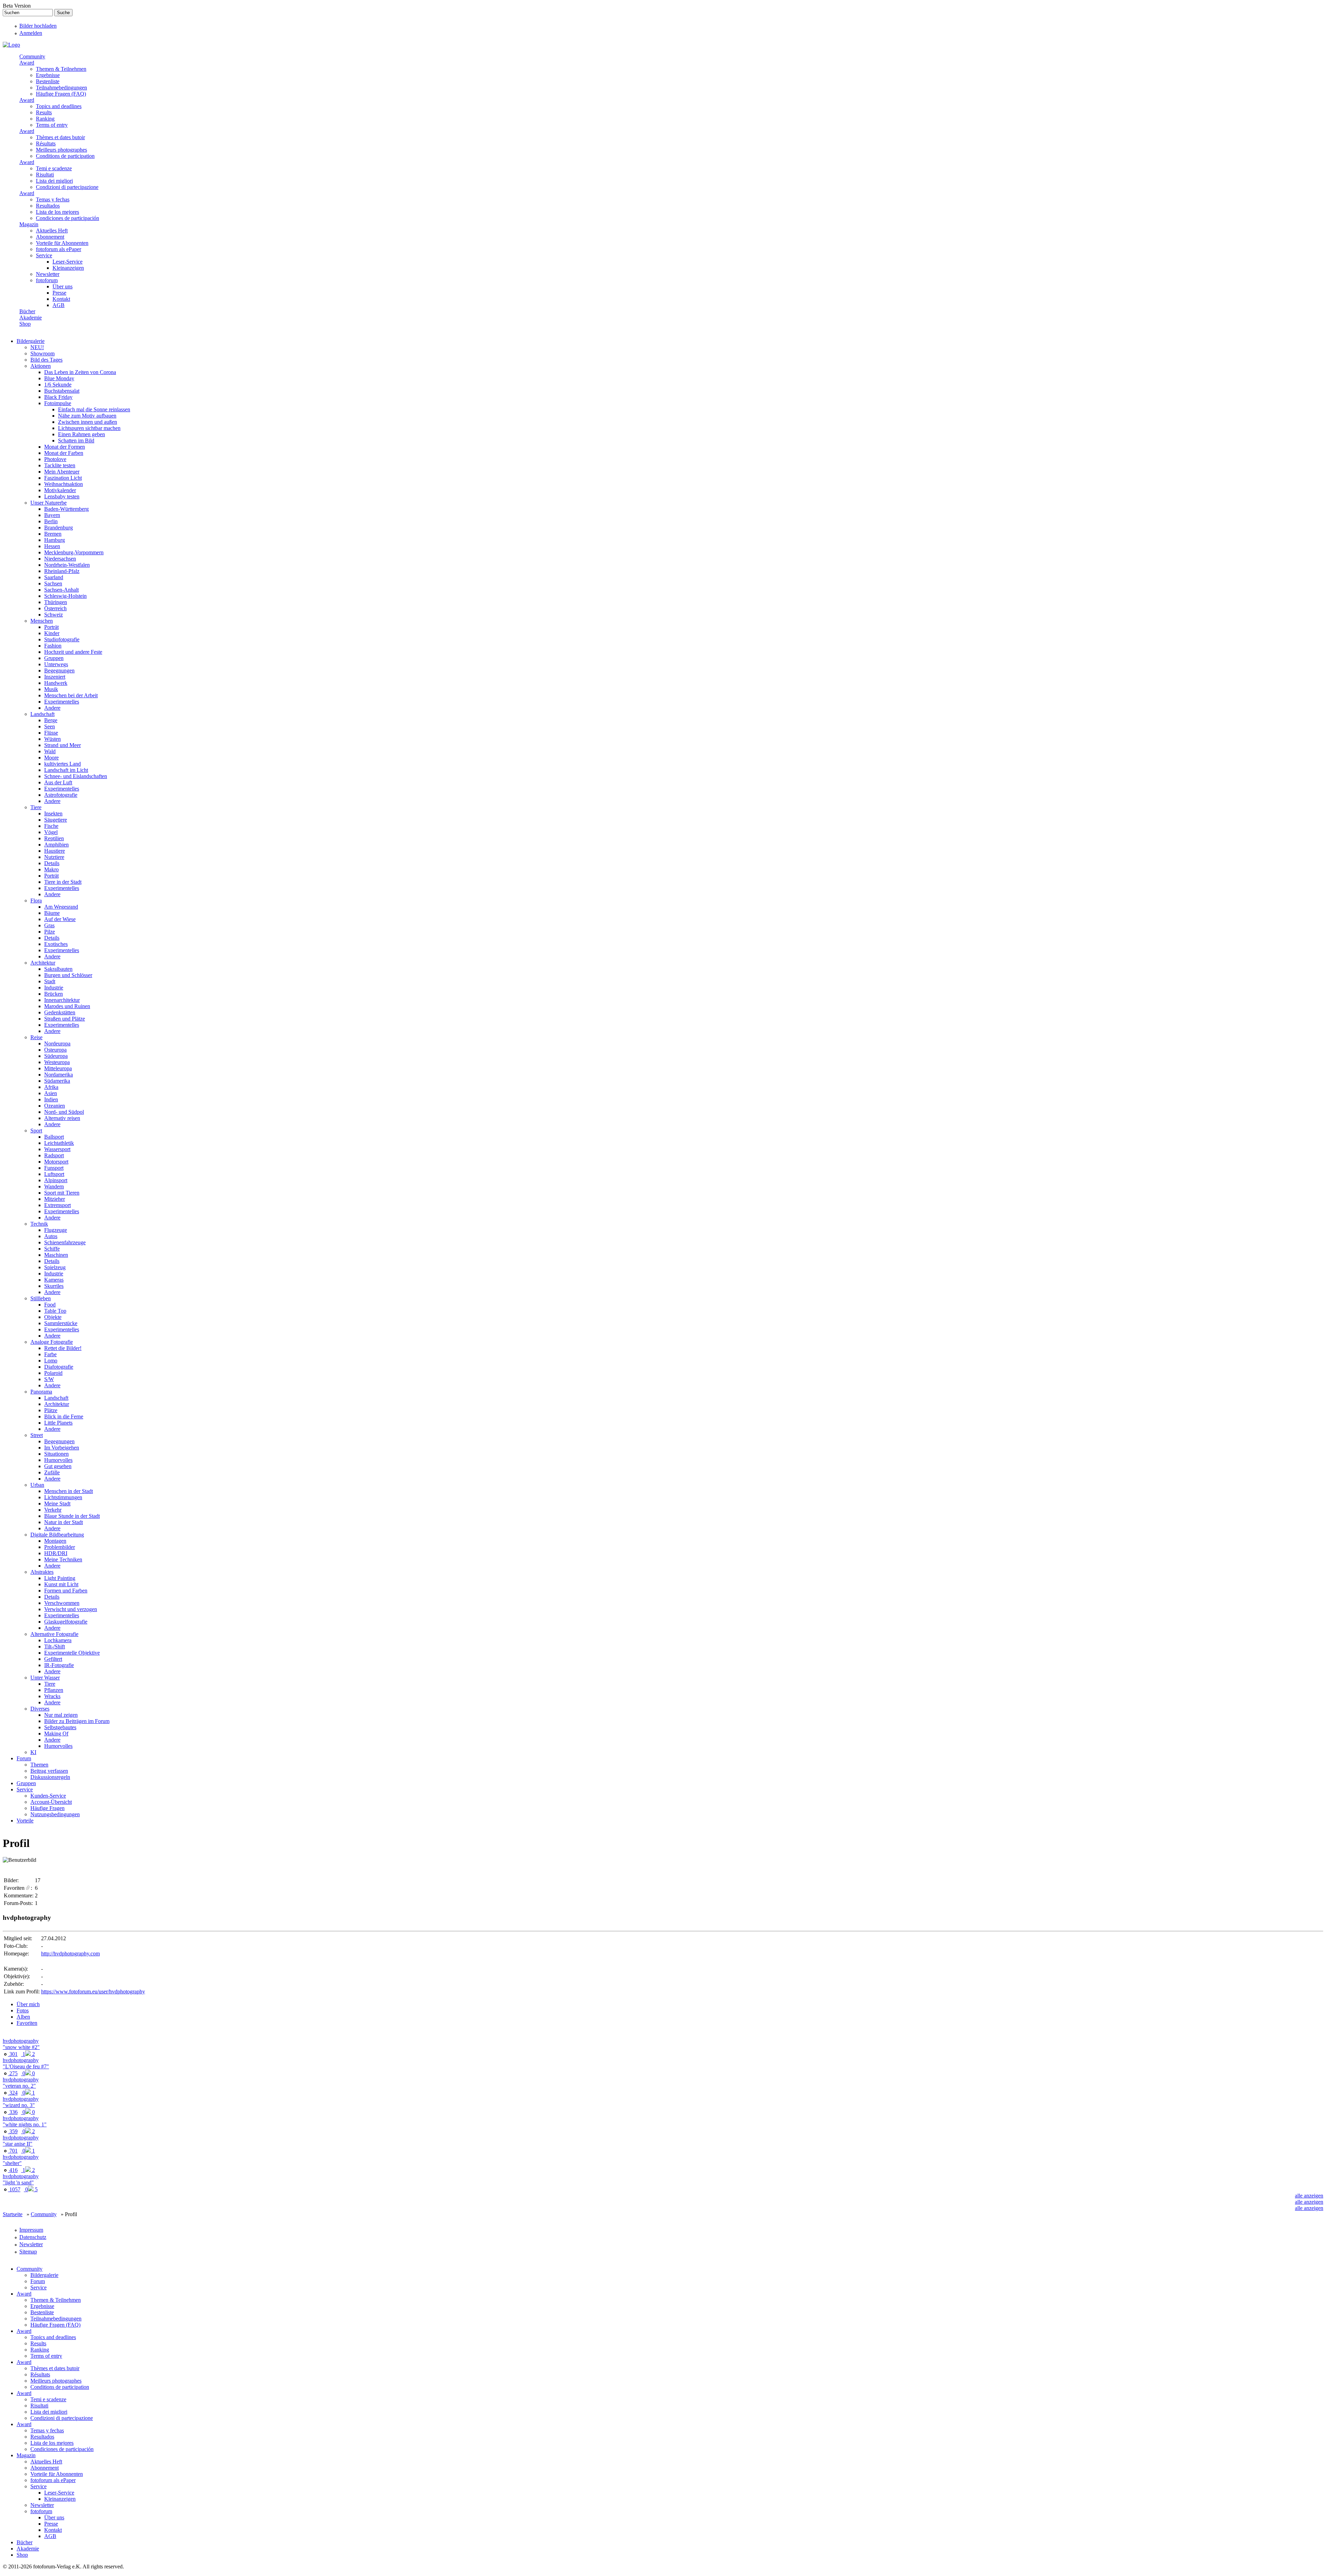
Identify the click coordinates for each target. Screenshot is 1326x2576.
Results (44, 112)
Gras (49, 925)
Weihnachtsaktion (64, 484)
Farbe (50, 1354)
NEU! (37, 347)
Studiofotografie (62, 639)
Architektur (43, 963)
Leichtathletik (59, 1143)
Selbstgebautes (60, 1727)
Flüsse (51, 733)
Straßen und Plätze (65, 1019)
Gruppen (54, 658)
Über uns (63, 286)
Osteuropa (55, 1050)
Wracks (52, 1696)
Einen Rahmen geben (81, 434)
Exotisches (56, 944)
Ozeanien (55, 1106)
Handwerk (56, 683)
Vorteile (25, 1821)
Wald (50, 751)
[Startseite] (11, 45)
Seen (50, 726)
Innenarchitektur (62, 1000)
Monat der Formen (65, 447)
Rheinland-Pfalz (62, 571)
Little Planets (58, 1423)
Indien (51, 1099)
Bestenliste (48, 81)
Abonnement (50, 237)
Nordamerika (59, 1075)
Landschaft (42, 714)
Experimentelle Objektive (72, 1653)
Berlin (51, 521)
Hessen (52, 546)
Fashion (53, 646)
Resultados (48, 206)
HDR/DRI (56, 1553)
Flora (36, 901)
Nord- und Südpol (64, 1112)
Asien (51, 1093)
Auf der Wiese (60, 919)
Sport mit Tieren (62, 1193)
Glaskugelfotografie (66, 1622)
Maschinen (56, 1255)
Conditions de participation (65, 156)
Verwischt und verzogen (71, 1609)
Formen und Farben (66, 1591)
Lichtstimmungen (63, 1497)
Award (27, 63)
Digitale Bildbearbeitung (57, 1535)
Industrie (54, 988)
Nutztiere (54, 857)
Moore (51, 758)
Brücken (54, 994)
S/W (49, 1379)
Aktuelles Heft (52, 231)
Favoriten (27, 2023)
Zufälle (52, 1472)
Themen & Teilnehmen (61, 69)
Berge (51, 720)
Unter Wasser (45, 1678)
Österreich (55, 608)
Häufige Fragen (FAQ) (61, 94)
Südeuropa (56, 1056)
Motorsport (56, 1162)
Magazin (29, 224)
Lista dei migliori (54, 181)
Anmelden (31, 33)
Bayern (52, 515)
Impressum (31, 2230)
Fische (51, 826)
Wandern (54, 1186)
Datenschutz (33, 2237)
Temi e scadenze (54, 168)
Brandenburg (59, 528)
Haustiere (55, 851)
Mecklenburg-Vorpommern (74, 552)
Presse (59, 293)
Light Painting (60, 1578)
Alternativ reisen (62, 1118)
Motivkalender (60, 490)
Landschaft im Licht (66, 770)
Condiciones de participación (68, 218)
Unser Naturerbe (49, 503)
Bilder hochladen (38, 26)
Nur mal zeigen (61, 1715)
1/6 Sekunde (58, 385)
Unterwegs (56, 664)
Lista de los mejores (57, 212)
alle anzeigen (1309, 2196)
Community (32, 56)
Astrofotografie (61, 795)
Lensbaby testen (62, 496)
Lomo (51, 1361)
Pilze (50, 932)
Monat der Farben (64, 453)
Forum (24, 1758)
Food (50, 1305)
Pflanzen (54, 1690)
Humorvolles (58, 1460)
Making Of (56, 1734)
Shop (25, 324)
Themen (39, 1765)
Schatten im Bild (76, 440)
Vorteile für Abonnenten (62, 243)
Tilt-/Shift (55, 1646)
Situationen (56, 1454)
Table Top (55, 1311)
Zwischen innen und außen (88, 422)
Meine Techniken (63, 1559)
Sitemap (28, 2252)
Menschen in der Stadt (69, 1491)
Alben (23, 2017)
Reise (36, 1037)
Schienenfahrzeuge (65, 1242)
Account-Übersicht (51, 1802)
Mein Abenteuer (62, 472)
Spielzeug (55, 1267)
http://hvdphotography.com (70, 1953)
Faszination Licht (63, 478)
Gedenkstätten (60, 1012)
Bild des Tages (46, 360)
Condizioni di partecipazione (67, 187)
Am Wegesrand (61, 907)
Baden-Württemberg (66, 509)
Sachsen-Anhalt (61, 590)
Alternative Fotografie (54, 1634)
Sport (36, 1131)
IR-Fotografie (59, 1665)
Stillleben (41, 1298)
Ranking (45, 119)
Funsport (54, 1168)
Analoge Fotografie (52, 1342)
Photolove (55, 459)
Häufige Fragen (47, 1808)
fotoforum (47, 280)
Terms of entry (52, 125)
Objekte (53, 1317)
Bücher (27, 311)
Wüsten (52, 739)
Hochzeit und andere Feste (73, 652)
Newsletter (48, 274)
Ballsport (54, 1137)
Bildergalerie (31, 341)
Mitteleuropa (58, 1068)
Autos (51, 1236)
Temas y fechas (53, 199)
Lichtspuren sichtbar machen (89, 428)
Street (37, 1435)
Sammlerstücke (61, 1323)
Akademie (31, 318)
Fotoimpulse (58, 403)
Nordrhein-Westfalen (67, 565)
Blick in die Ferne (64, 1416)
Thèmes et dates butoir (60, 137)
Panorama (41, 1392)
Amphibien (56, 845)
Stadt (50, 981)
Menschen (42, 621)
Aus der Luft (58, 782)
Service (44, 255)
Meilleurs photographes (61, 150)
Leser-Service (68, 262)
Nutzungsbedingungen (55, 1814)
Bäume (52, 913)
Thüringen (56, 602)
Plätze (51, 1410)
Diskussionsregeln (50, 1777)
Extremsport (57, 1205)
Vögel (51, 832)
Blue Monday (59, 378)
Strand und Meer (63, 745)
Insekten (53, 813)
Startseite (13, 2214)
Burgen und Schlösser (68, 975)
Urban (37, 1485)
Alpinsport (56, 1180)
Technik (39, 1224)
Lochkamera (58, 1640)
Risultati (45, 175)
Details (52, 863)
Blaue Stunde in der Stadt (72, 1516)
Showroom (42, 353)
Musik (51, 689)
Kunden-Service (48, 1796)
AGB (59, 305)
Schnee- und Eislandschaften (76, 776)
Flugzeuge (56, 1230)
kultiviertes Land (63, 764)
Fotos (23, 2010)
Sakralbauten (58, 969)
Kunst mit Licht (61, 1584)
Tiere (36, 807)
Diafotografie (59, 1367)
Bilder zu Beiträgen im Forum (77, 1721)
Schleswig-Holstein (65, 596)
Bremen (53, 534)
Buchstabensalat (62, 391)
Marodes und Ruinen (67, 1006)
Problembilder (60, 1547)
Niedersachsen (60, 559)
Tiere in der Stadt (63, 882)
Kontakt (61, 299)
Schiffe (52, 1249)
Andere (52, 708)
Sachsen (53, 583)
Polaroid (53, 1373)
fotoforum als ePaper (59, 249)
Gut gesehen (58, 1466)
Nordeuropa (57, 1043)
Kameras (54, 1280)
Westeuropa (57, 1062)
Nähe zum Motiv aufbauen (87, 416)
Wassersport (57, 1149)
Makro (51, 869)
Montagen (55, 1541)
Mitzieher (55, 1199)
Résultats (46, 143)
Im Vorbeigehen (62, 1448)
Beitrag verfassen (49, 1771)
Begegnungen (59, 671)
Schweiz (54, 615)
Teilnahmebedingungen (61, 88)
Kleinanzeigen (68, 268)
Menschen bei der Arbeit (71, 695)
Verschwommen (62, 1603)
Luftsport (54, 1174)
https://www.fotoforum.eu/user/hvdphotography (93, 1991)
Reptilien (54, 838)
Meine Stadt (57, 1504)
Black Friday (58, 397)
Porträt (51, 627)
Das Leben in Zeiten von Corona (80, 372)
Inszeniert (55, 677)
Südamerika (57, 1081)
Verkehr (53, 1510)
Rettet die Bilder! (63, 1348)
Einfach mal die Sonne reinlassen (94, 409)
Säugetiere (56, 820)
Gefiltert (53, 1659)
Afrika (51, 1087)
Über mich (28, 2004)
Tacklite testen (60, 465)
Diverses (40, 1709)
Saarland (54, 577)
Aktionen (41, 366)
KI (33, 1752)
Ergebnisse (48, 75)
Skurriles (54, 1286)
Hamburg (55, 540)
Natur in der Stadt (64, 1522)
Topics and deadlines (59, 106)
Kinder (52, 633)
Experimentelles (62, 702)
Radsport (54, 1155)
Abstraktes (42, 1572)
